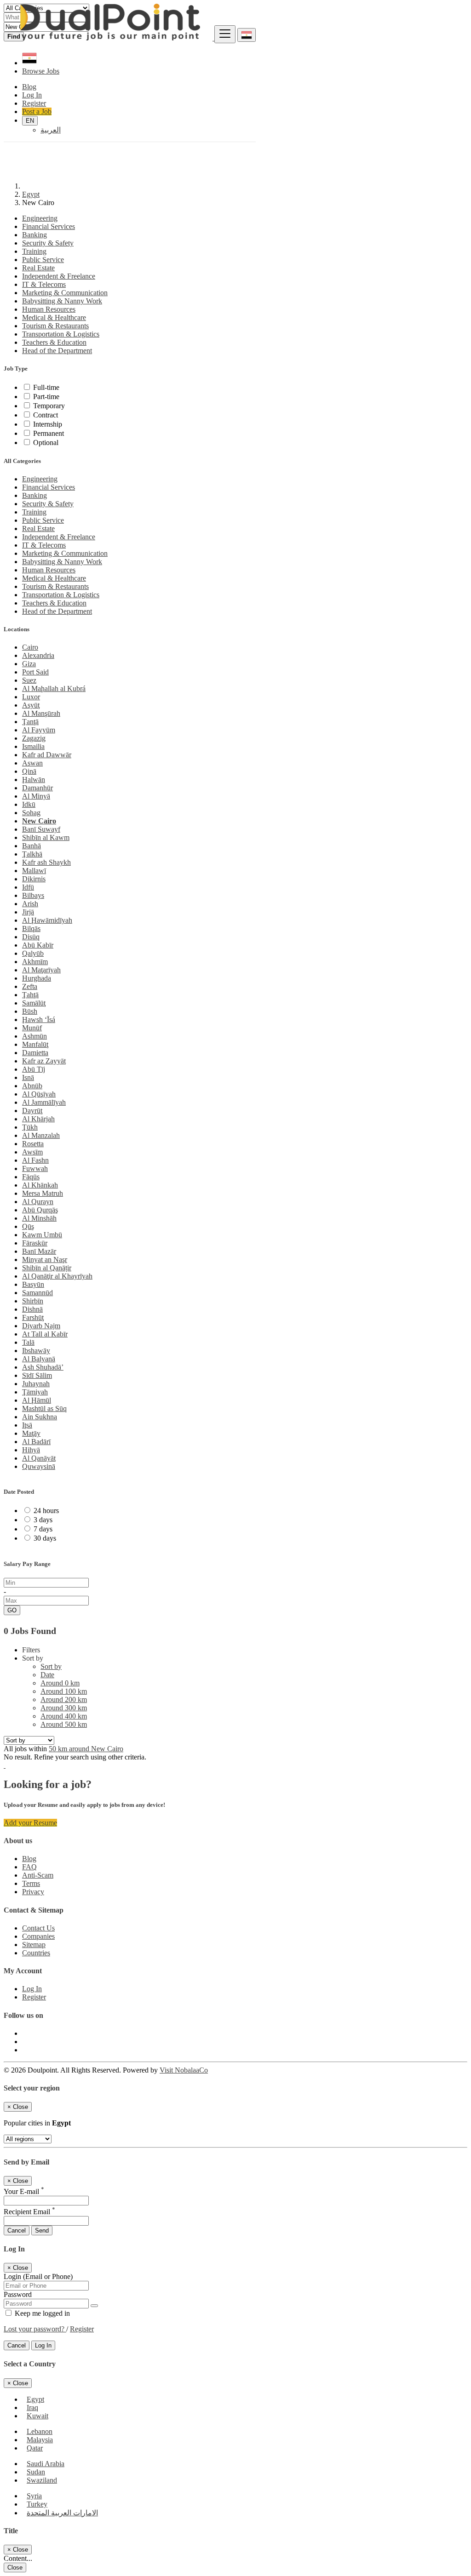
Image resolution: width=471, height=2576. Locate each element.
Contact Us (38, 1928)
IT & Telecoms (44, 284)
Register (34, 1997)
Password (18, 2294)
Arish (30, 904)
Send (42, 2230)
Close (15, 2567)
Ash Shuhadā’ (43, 1367)
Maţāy (31, 1433)
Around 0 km (60, 1683)
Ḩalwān (34, 780)
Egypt (31, 194)
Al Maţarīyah (41, 970)
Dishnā (32, 1309)
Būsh (30, 1011)
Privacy (33, 1892)
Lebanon (40, 2431)
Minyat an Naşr (45, 1259)
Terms (31, 1883)
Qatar (35, 2448)
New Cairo (39, 821)
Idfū (28, 887)
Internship (48, 424)
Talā (28, 1342)
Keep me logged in (41, 2313)
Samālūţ (34, 1003)
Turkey (37, 2504)
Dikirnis (34, 879)
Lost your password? (35, 2329)
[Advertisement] (235, 110)
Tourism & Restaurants (55, 326)
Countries (36, 1953)
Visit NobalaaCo (184, 2070)
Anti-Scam (38, 1875)
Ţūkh (30, 1127)
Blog (29, 1859)
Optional (46, 443)
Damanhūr (37, 788)
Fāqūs (31, 1177)
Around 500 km (64, 1724)
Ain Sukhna (40, 1417)
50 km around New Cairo (86, 1749)
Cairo (30, 647)
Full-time (46, 387)
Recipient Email (29, 2212)
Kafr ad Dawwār (47, 755)
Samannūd (37, 1293)
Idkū (29, 804)
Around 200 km (64, 1699)
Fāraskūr (35, 1243)
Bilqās (31, 928)
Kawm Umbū (42, 1235)
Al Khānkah (40, 1185)
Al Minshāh (39, 1218)
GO (12, 1610)
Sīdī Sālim (37, 1375)
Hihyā (31, 1450)
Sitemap (34, 1945)
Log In (32, 1989)
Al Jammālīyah (44, 1102)
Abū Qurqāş (40, 1210)
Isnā (28, 1077)
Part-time (46, 397)
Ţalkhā (32, 854)
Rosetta (33, 1144)
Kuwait (37, 2416)
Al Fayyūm (39, 730)
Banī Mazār (39, 1251)
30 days (45, 1538)
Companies (38, 1936)
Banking (34, 235)
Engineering (40, 218)
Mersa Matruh (43, 1193)
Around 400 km (64, 1716)
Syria (34, 2496)
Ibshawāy (36, 1351)
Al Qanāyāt (39, 1458)
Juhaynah (36, 1384)
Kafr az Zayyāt (44, 1061)
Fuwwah (35, 1168)
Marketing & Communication (65, 293)
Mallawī (34, 871)
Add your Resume (30, 1823)
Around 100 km (64, 1691)
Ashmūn (34, 1036)
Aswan (32, 763)
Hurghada (37, 978)
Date (47, 1675)
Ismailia (33, 746)
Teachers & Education (54, 342)
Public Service (43, 260)
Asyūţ (31, 705)
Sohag (31, 813)
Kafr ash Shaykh (46, 862)
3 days (43, 1520)
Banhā (32, 846)
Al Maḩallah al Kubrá (54, 688)
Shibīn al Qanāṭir (47, 1268)
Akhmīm (35, 962)
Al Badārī (36, 1442)
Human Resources (49, 309)
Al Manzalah (41, 1135)
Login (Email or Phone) (38, 2276)
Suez (29, 680)
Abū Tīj (34, 1069)
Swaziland (42, 2480)
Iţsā (27, 1425)
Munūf (32, 1028)
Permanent (49, 433)
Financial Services (49, 226)
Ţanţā (30, 722)
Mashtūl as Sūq (44, 1408)
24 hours (46, 1511)
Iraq (32, 2408)
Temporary (49, 406)
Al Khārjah (38, 1119)
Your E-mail (24, 2191)
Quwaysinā (39, 1466)
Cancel (17, 2230)
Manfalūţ (35, 1044)
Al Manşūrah (41, 713)
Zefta (30, 986)
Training (34, 251)
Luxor (31, 697)
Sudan (36, 2472)
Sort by (51, 1666)
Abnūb (32, 1086)
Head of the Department (57, 351)
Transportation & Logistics (61, 334)
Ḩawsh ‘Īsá (39, 1020)
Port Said (35, 672)
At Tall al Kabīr (45, 1334)
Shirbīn (33, 1301)
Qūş (28, 1226)
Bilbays (33, 895)
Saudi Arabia (46, 2464)
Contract (46, 415)
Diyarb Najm (41, 1326)
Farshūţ (33, 1317)
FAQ (29, 1867)
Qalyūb (33, 953)
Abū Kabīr (38, 945)
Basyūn (33, 1284)
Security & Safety (48, 243)
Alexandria (38, 655)
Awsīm (32, 1152)
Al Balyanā (39, 1359)
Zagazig (34, 738)
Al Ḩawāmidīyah (47, 920)
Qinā (29, 771)
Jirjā (28, 912)
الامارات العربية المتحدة (62, 2513)
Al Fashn (35, 1160)
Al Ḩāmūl (37, 1400)
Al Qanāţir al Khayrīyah (57, 1276)
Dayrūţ (32, 1111)
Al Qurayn (38, 1202)
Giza (29, 664)
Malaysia (40, 2440)
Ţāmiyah (35, 1392)
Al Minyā (36, 796)
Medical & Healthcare (54, 317)
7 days (43, 1529)
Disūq (31, 937)
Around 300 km (64, 1708)
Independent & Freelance (59, 276)
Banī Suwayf (41, 829)
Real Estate (38, 268)
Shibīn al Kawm (46, 837)
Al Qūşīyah (39, 1094)
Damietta (35, 1053)
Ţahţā (30, 995)
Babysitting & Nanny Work (62, 301)
